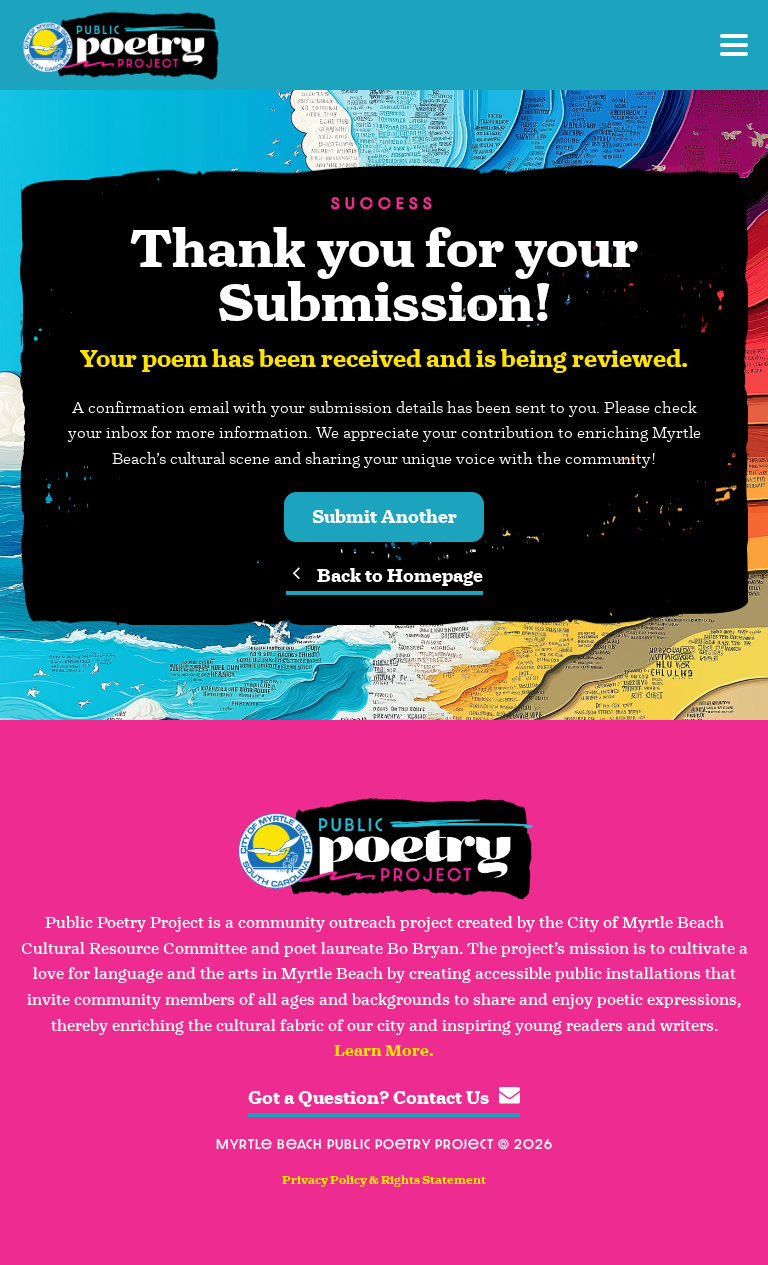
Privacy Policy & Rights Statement (384, 1180)
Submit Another (384, 517)
